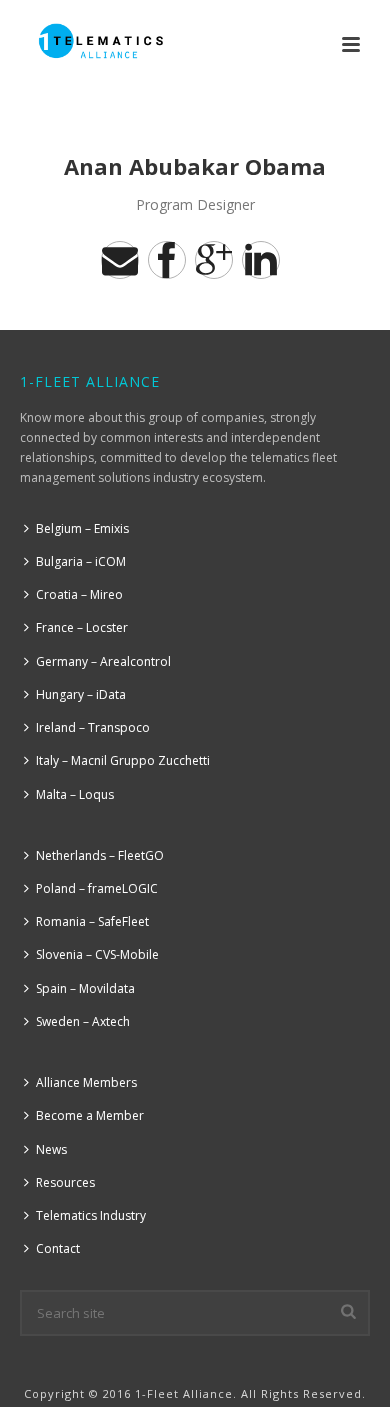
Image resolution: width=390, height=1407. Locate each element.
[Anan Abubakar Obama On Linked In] (261, 260)
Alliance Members (86, 1082)
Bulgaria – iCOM (81, 561)
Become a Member (90, 1115)
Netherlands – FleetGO (100, 855)
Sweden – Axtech (83, 1021)
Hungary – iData (81, 694)
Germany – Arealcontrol (103, 661)
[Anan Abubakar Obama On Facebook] (167, 260)
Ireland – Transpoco (93, 727)
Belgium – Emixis (82, 528)
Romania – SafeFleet (92, 921)
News (51, 1149)
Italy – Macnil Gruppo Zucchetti (123, 760)
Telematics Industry (91, 1215)
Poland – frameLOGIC (97, 888)
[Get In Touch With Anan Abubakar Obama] (120, 260)
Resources (65, 1182)
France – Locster (82, 627)
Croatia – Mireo (79, 594)
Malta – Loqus (75, 794)
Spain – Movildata (85, 988)
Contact (58, 1248)
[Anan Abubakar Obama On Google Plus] (214, 260)
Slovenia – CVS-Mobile (97, 954)
